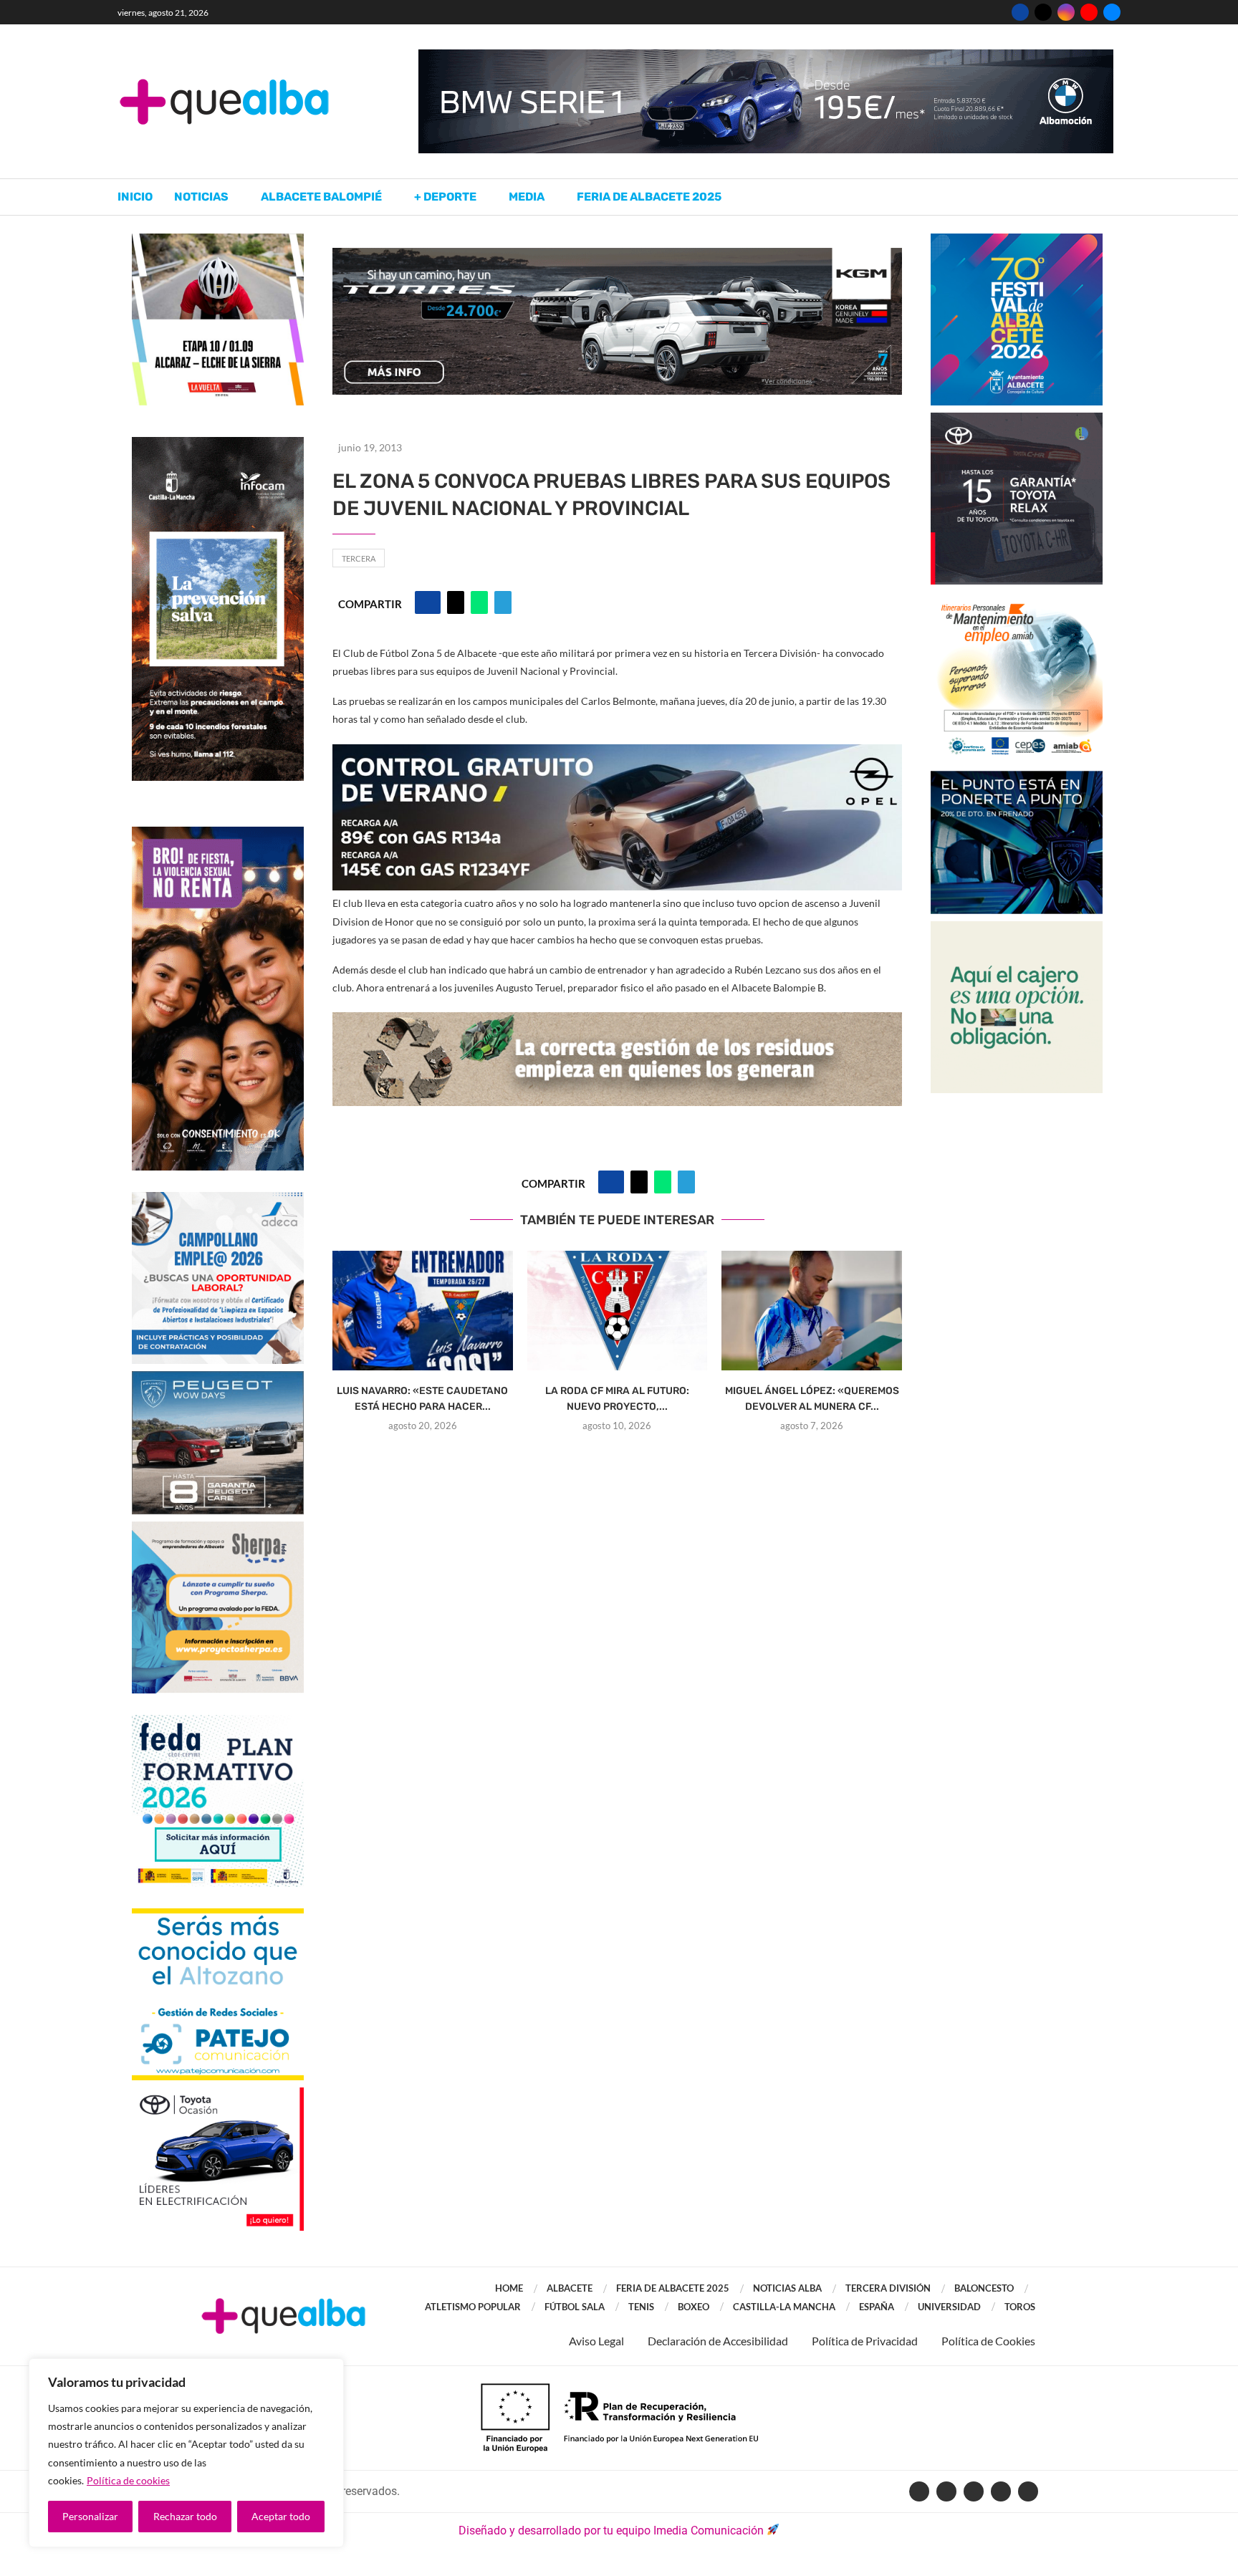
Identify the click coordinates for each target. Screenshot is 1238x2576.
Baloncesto (984, 2288)
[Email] (1112, 12)
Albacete (570, 2288)
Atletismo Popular (473, 2307)
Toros (1020, 2307)
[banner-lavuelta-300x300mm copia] (218, 240)
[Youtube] (1089, 12)
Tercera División (888, 2288)
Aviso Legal (596, 2341)
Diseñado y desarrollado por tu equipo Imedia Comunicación (611, 2531)
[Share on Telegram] (503, 602)
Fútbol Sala (575, 2307)
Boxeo (694, 2307)
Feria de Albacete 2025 (649, 197)
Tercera (359, 558)
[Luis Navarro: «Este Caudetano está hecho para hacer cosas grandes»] (423, 1311)
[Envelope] (1028, 2491)
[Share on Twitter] (456, 602)
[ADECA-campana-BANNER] (218, 1199)
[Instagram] (1066, 12)
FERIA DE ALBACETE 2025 (673, 2288)
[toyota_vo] (218, 2097)
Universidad (949, 2307)
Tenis (641, 2307)
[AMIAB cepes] (1017, 599)
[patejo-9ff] (218, 1915)
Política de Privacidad (865, 2341)
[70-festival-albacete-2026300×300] (1017, 240)
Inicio (135, 197)
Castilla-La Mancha (784, 2307)
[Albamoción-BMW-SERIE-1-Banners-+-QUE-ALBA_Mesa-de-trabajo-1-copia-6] (766, 56)
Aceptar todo (281, 2516)
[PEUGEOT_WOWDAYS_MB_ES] (218, 1378)
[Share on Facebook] (428, 602)
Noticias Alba (787, 2288)
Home (509, 2288)
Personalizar (90, 2516)
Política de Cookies (988, 2341)
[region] (186, 2453)
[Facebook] (1020, 12)
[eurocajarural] (1017, 928)
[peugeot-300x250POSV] (1017, 778)
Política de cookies (128, 2480)
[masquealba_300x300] (218, 1528)
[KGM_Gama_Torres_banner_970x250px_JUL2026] (617, 255)
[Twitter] (1043, 12)
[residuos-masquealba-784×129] (617, 1022)
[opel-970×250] (617, 754)
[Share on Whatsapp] (479, 602)
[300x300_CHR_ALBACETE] (1017, 419)
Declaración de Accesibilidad (718, 2341)
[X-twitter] (946, 2491)
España (877, 2307)
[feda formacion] (218, 1722)
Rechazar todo (185, 2516)
